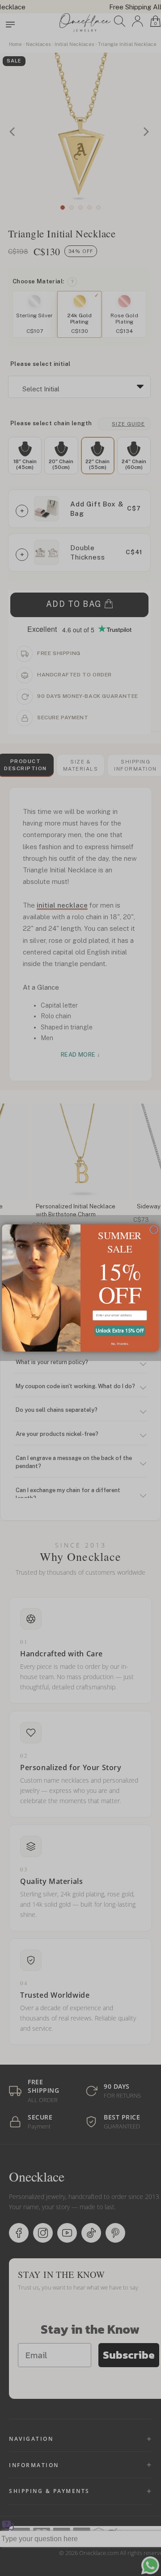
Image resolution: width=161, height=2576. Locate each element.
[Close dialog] (154, 1230)
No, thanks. (120, 1344)
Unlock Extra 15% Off (120, 1331)
